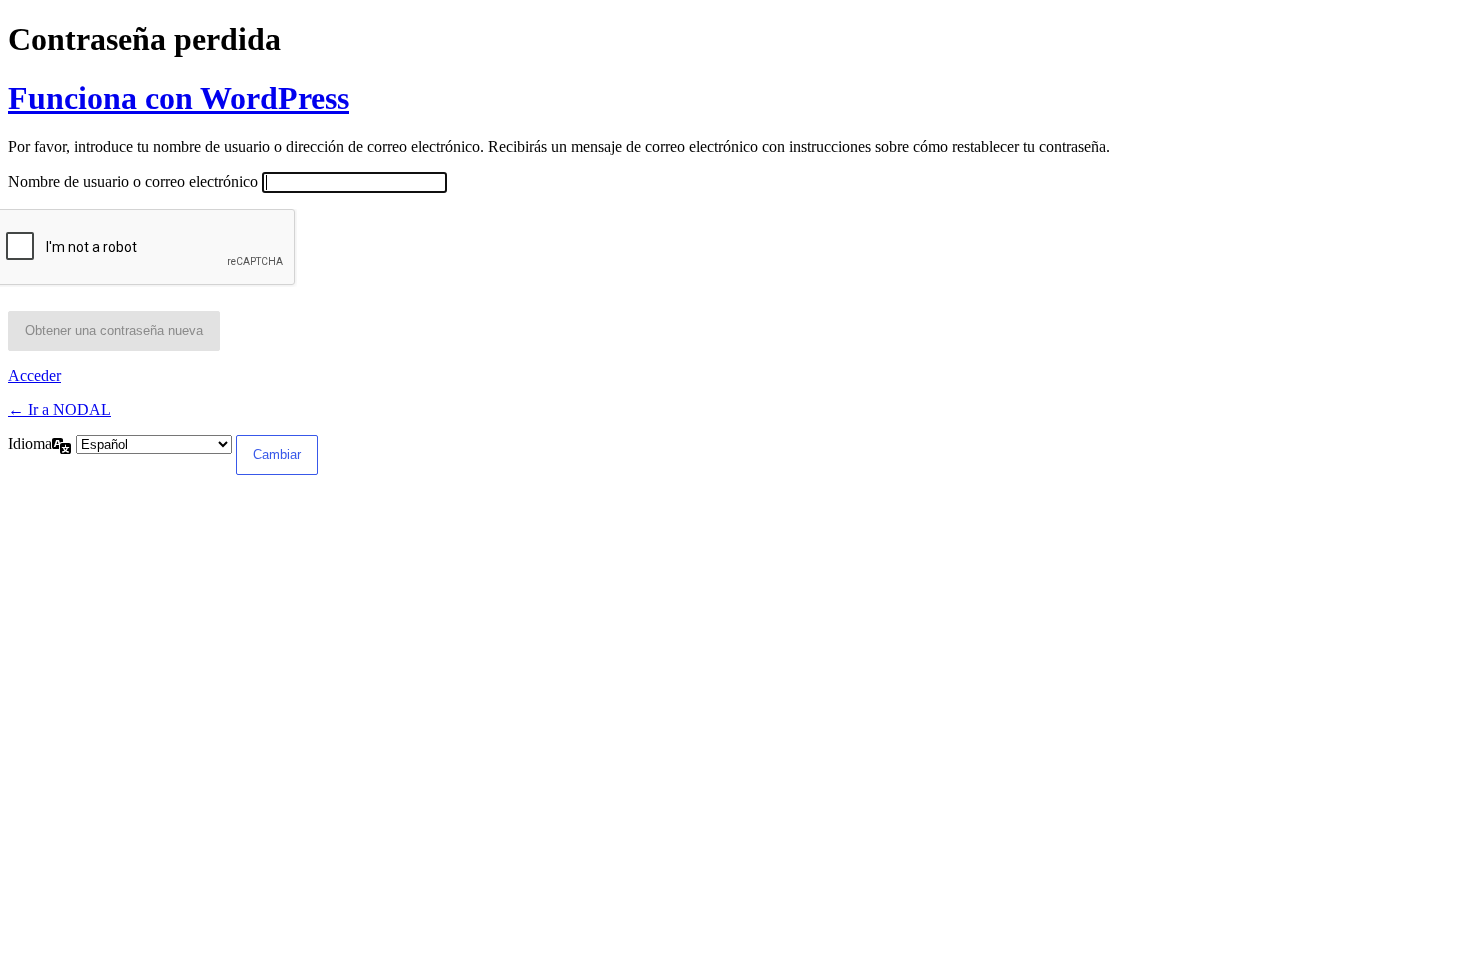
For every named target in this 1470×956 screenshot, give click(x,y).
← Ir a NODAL (59, 409)
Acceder (34, 375)
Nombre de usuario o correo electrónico (133, 181)
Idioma (30, 443)
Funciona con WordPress (178, 98)
